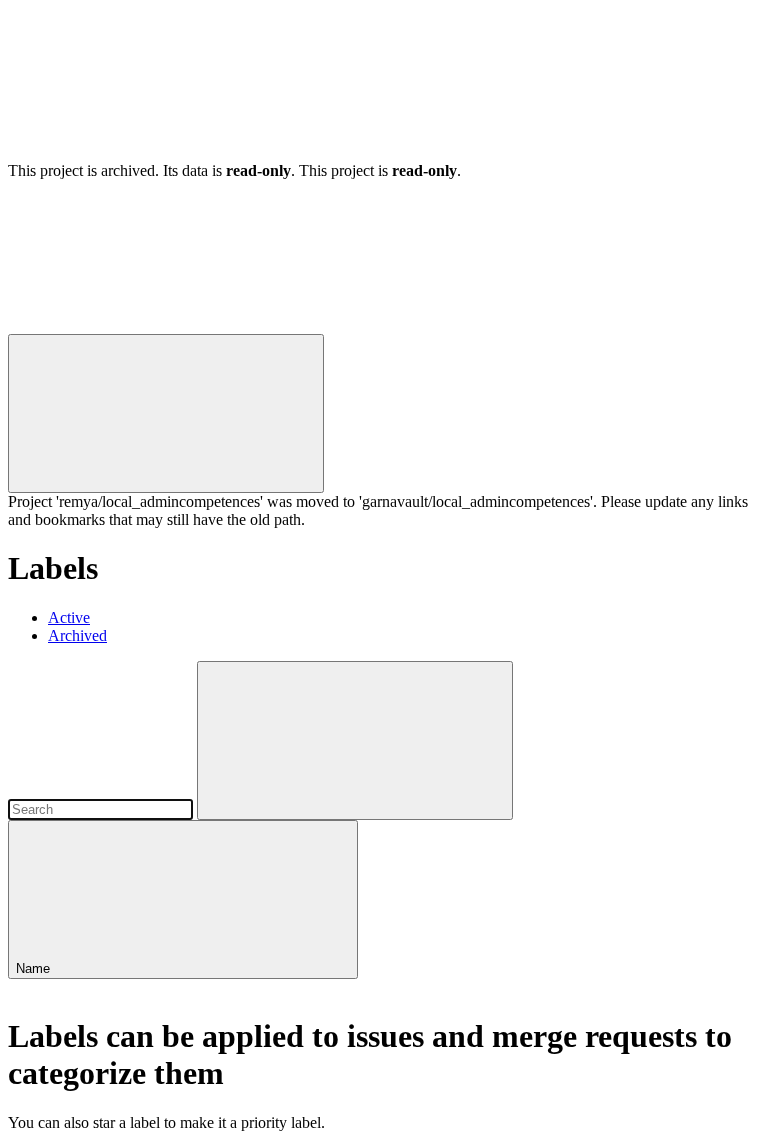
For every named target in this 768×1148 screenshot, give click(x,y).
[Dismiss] (166, 413)
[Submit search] (355, 740)
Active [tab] (69, 617)
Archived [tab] (77, 635)
